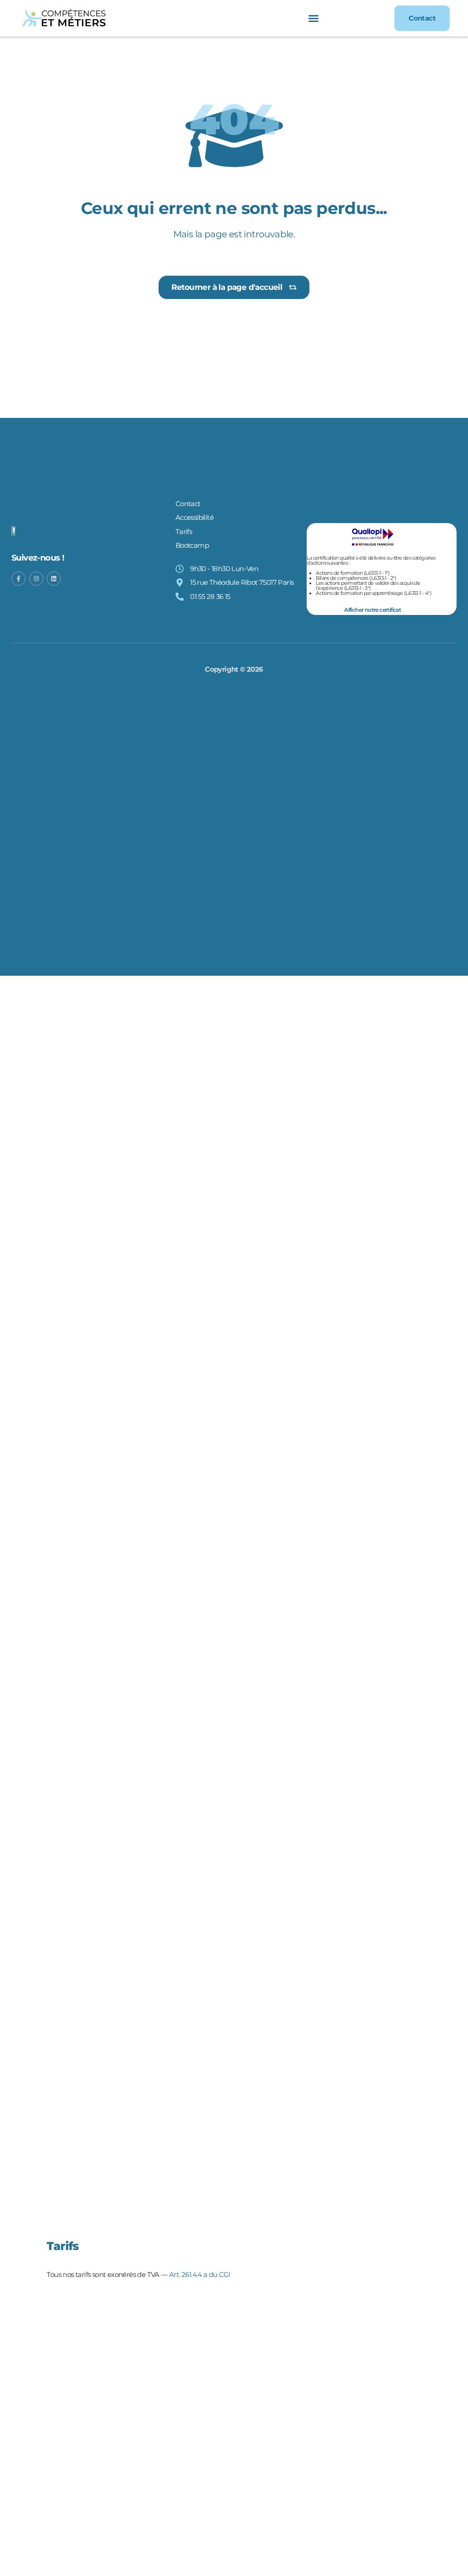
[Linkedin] (54, 579)
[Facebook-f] (19, 579)
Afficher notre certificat (372, 610)
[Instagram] (36, 579)
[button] (314, 18)
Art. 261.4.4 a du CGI (200, 2274)
